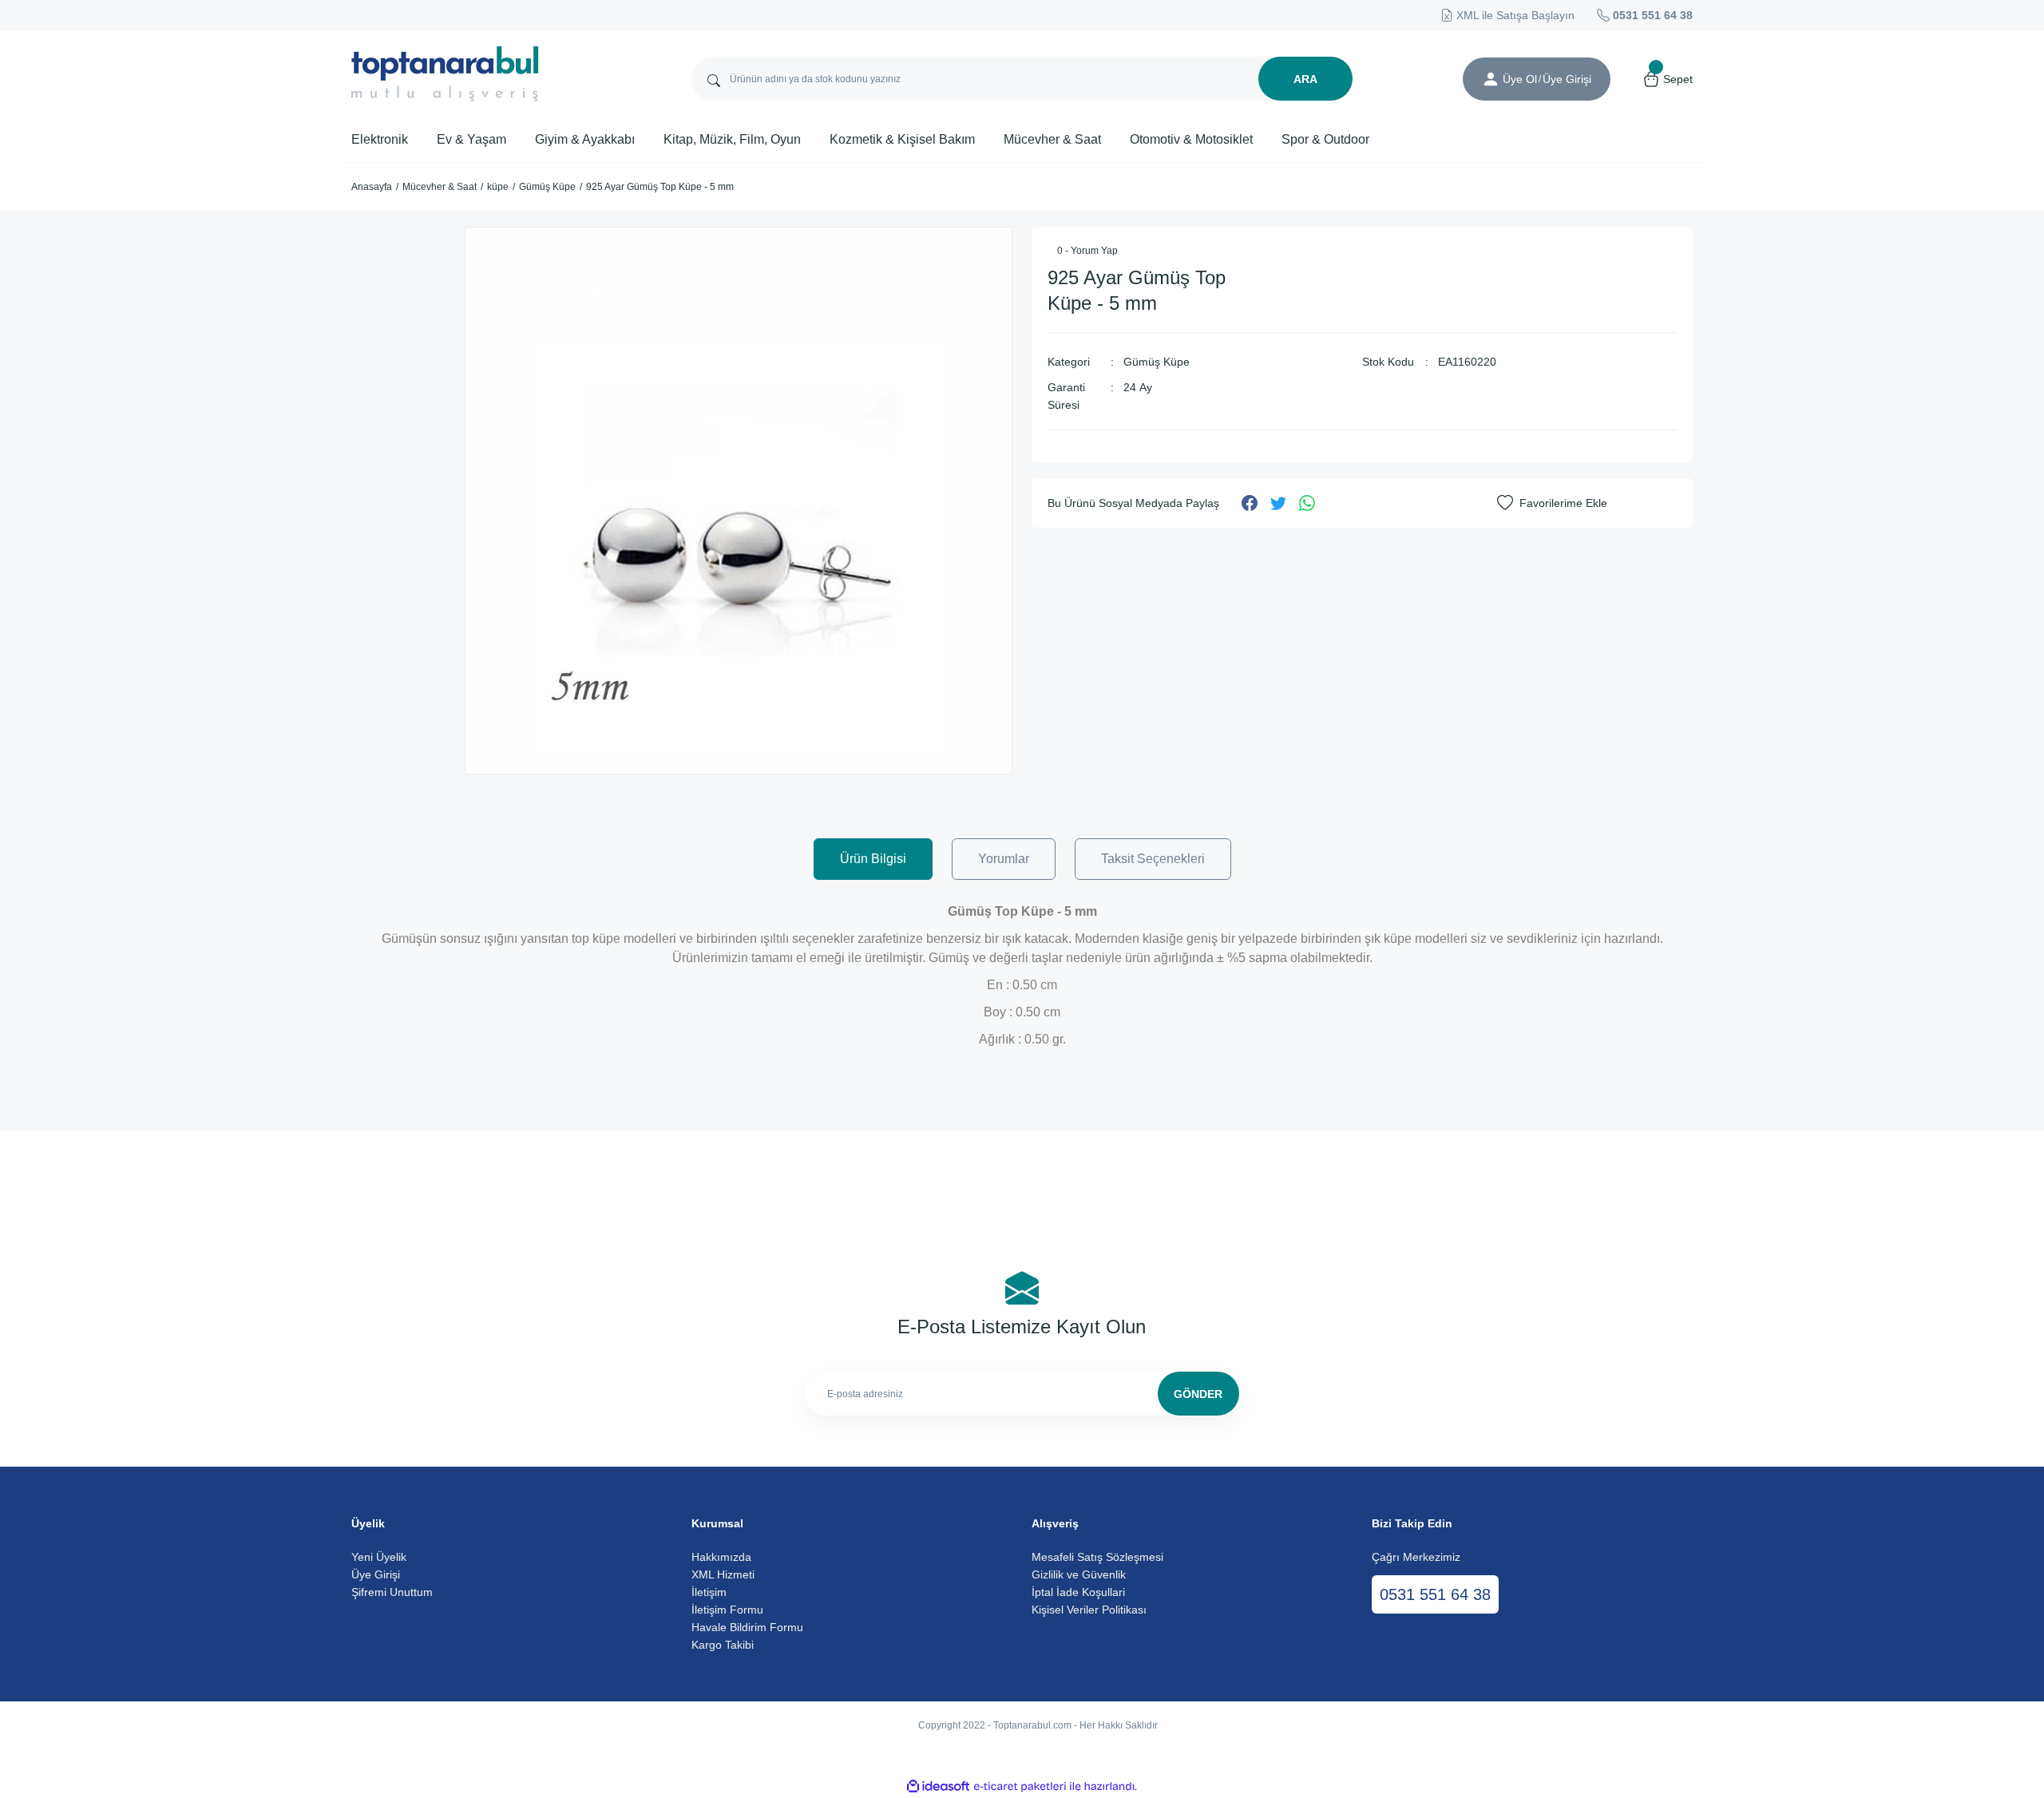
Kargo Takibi (723, 1645)
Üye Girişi (376, 1574)
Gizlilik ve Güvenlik (1079, 1574)
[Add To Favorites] (1552, 503)
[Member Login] (1491, 79)
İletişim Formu (727, 1610)
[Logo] (445, 74)
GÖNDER (1198, 1394)
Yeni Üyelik (379, 1557)
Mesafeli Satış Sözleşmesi (1097, 1557)
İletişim (709, 1592)
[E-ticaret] (1020, 1787)
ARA (1305, 79)
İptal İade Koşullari (1078, 1592)
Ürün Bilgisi (873, 859)
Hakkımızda (721, 1557)
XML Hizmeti (723, 1574)
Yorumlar (1004, 859)
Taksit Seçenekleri (1153, 859)
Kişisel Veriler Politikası (1089, 1610)
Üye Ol (1520, 79)
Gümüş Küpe (1157, 362)
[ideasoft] (938, 1786)
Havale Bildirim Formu (747, 1627)
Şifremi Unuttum (392, 1592)
